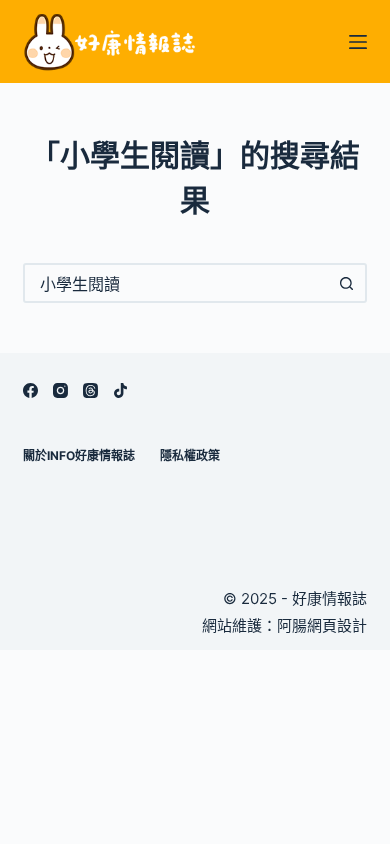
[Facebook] (30, 390)
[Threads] (90, 390)
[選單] (358, 42)
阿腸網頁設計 (322, 625)
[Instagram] (60, 390)
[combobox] (176, 283)
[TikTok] (120, 390)
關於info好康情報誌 (79, 455)
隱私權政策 (190, 455)
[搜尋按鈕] (347, 283)
